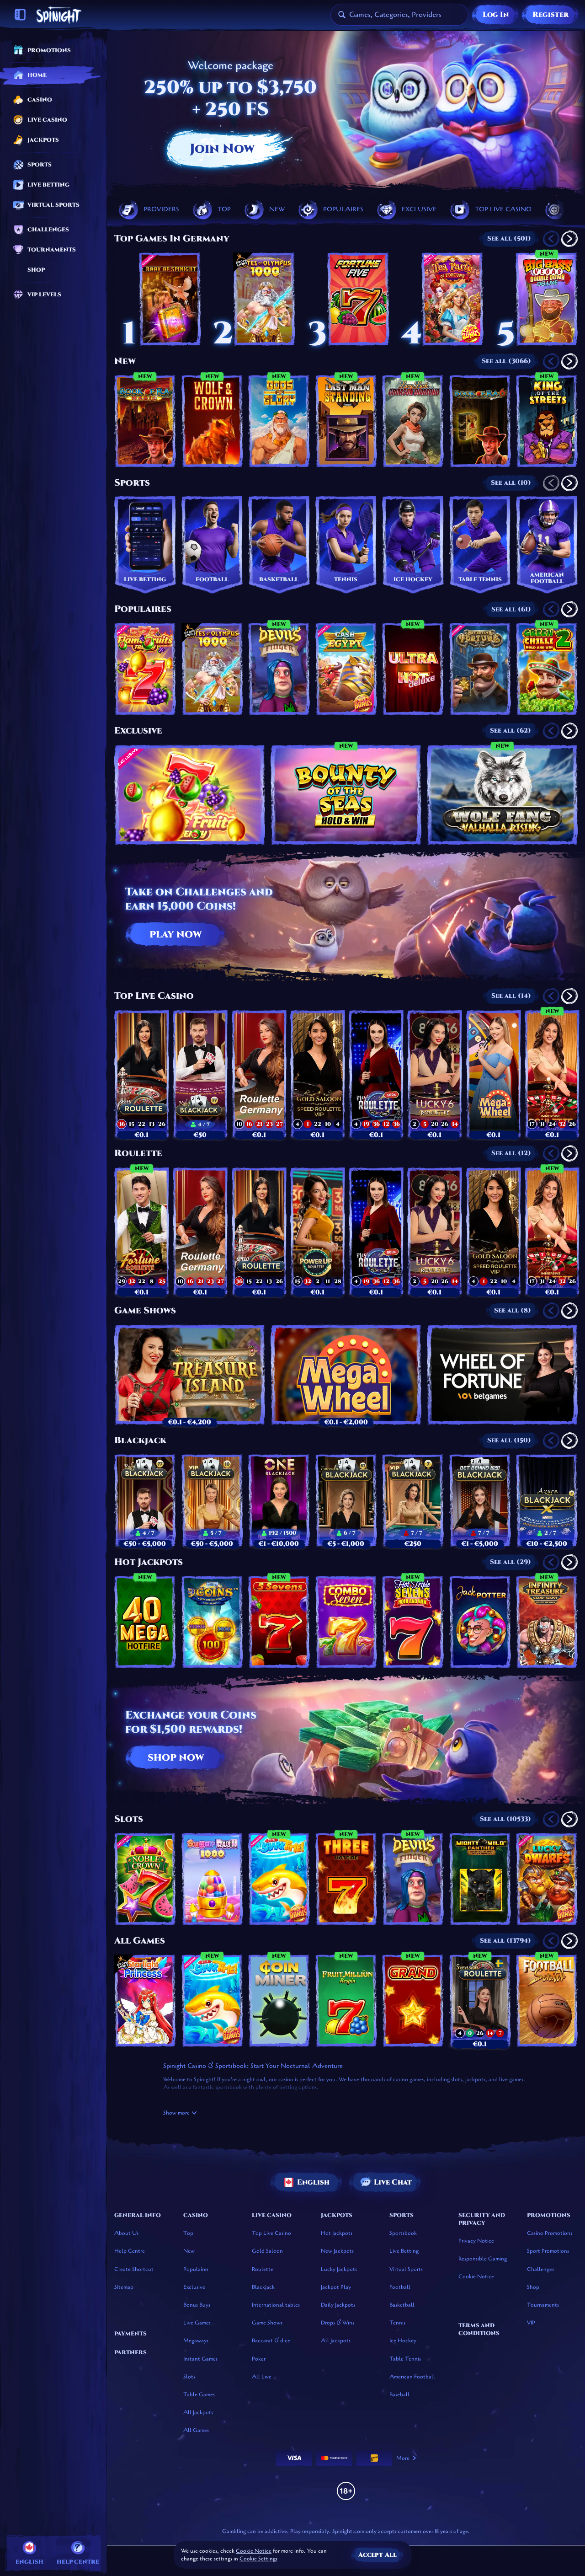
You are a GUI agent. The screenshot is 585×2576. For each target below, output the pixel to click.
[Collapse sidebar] (20, 15)
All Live (262, 2377)
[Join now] (346, 113)
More (403, 2458)
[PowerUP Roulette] (318, 1231)
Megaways (196, 2340)
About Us (126, 2233)
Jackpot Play (336, 2287)
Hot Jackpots (149, 1562)
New (125, 361)
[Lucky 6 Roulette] (435, 1074)
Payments (130, 2334)
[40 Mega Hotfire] (145, 1622)
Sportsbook (403, 2233)
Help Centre (130, 2251)
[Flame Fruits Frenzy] (145, 669)
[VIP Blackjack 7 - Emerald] (413, 1500)
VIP (531, 2323)
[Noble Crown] (145, 1879)
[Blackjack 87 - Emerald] (346, 1500)
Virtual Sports (406, 2269)
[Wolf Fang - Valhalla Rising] (502, 795)
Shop (533, 2287)
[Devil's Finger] (279, 669)
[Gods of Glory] (279, 421)
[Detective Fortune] (480, 669)
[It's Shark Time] (279, 1879)
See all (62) (511, 731)
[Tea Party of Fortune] (452, 299)
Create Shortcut (134, 2269)
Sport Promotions (548, 2251)
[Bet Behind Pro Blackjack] (480, 1500)
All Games (140, 1941)
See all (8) (513, 1310)
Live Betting (404, 2251)
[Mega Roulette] (376, 1074)
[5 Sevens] (279, 1622)
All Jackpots (198, 2412)
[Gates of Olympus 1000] (264, 299)
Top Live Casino (154, 996)
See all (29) (511, 1562)
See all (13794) (505, 1941)
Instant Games (200, 2359)
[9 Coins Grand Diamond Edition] (212, 1622)
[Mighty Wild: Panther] (480, 1879)
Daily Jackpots (338, 2305)
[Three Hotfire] (346, 1879)
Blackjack (140, 1441)
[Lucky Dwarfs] (547, 1879)
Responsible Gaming (483, 2259)
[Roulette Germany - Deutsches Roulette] (259, 1074)
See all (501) (509, 238)
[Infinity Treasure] (547, 1622)
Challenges (540, 2269)
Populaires (143, 609)
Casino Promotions (550, 2233)
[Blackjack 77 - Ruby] (200, 1074)
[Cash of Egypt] (346, 669)
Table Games (199, 2394)
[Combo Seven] (346, 1622)
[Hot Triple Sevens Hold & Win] (413, 1622)
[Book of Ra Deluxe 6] (480, 421)
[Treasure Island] (190, 1375)
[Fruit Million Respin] (346, 2001)
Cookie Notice (476, 2276)
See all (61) (511, 609)
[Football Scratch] (547, 2001)
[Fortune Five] (358, 299)
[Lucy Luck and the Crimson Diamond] (413, 421)
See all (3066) (506, 361)
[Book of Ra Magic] (145, 421)
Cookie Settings (258, 2559)
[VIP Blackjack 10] (212, 1500)
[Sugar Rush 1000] (212, 1879)
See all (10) (511, 483)
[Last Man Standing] (346, 421)
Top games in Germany (172, 239)
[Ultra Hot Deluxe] (413, 669)
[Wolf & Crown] (212, 421)
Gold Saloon (267, 2251)
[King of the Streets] (547, 421)
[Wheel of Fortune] (502, 1375)
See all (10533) (505, 1819)
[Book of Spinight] (170, 299)
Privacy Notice (476, 2241)
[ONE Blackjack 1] (279, 1500)
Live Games (197, 2323)
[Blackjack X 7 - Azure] (547, 1500)
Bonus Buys (197, 2305)
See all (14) (511, 996)
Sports (132, 483)
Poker (259, 2359)
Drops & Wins (338, 2323)
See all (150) (509, 1440)
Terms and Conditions (479, 2329)
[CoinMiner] (279, 2001)
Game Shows (145, 1311)
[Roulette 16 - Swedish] (480, 2001)
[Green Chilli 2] (547, 669)
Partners (130, 2352)
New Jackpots (337, 2251)
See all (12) (511, 1153)
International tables (276, 2305)
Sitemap (124, 2287)
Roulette (138, 1153)
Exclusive (138, 731)
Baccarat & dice (271, 2340)
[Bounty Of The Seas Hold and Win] (346, 795)
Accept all (378, 2555)
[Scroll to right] (566, 209)
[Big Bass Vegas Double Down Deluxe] (547, 299)
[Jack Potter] (480, 1622)
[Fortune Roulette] (142, 1231)
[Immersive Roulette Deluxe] (552, 1074)
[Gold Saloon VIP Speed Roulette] (318, 1074)
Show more (176, 2113)
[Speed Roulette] (142, 1074)
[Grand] (413, 2001)
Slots (129, 1819)
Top (188, 2233)
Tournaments (543, 2305)
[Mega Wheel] (494, 1074)
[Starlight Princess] (145, 2001)
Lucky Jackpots (339, 2269)
